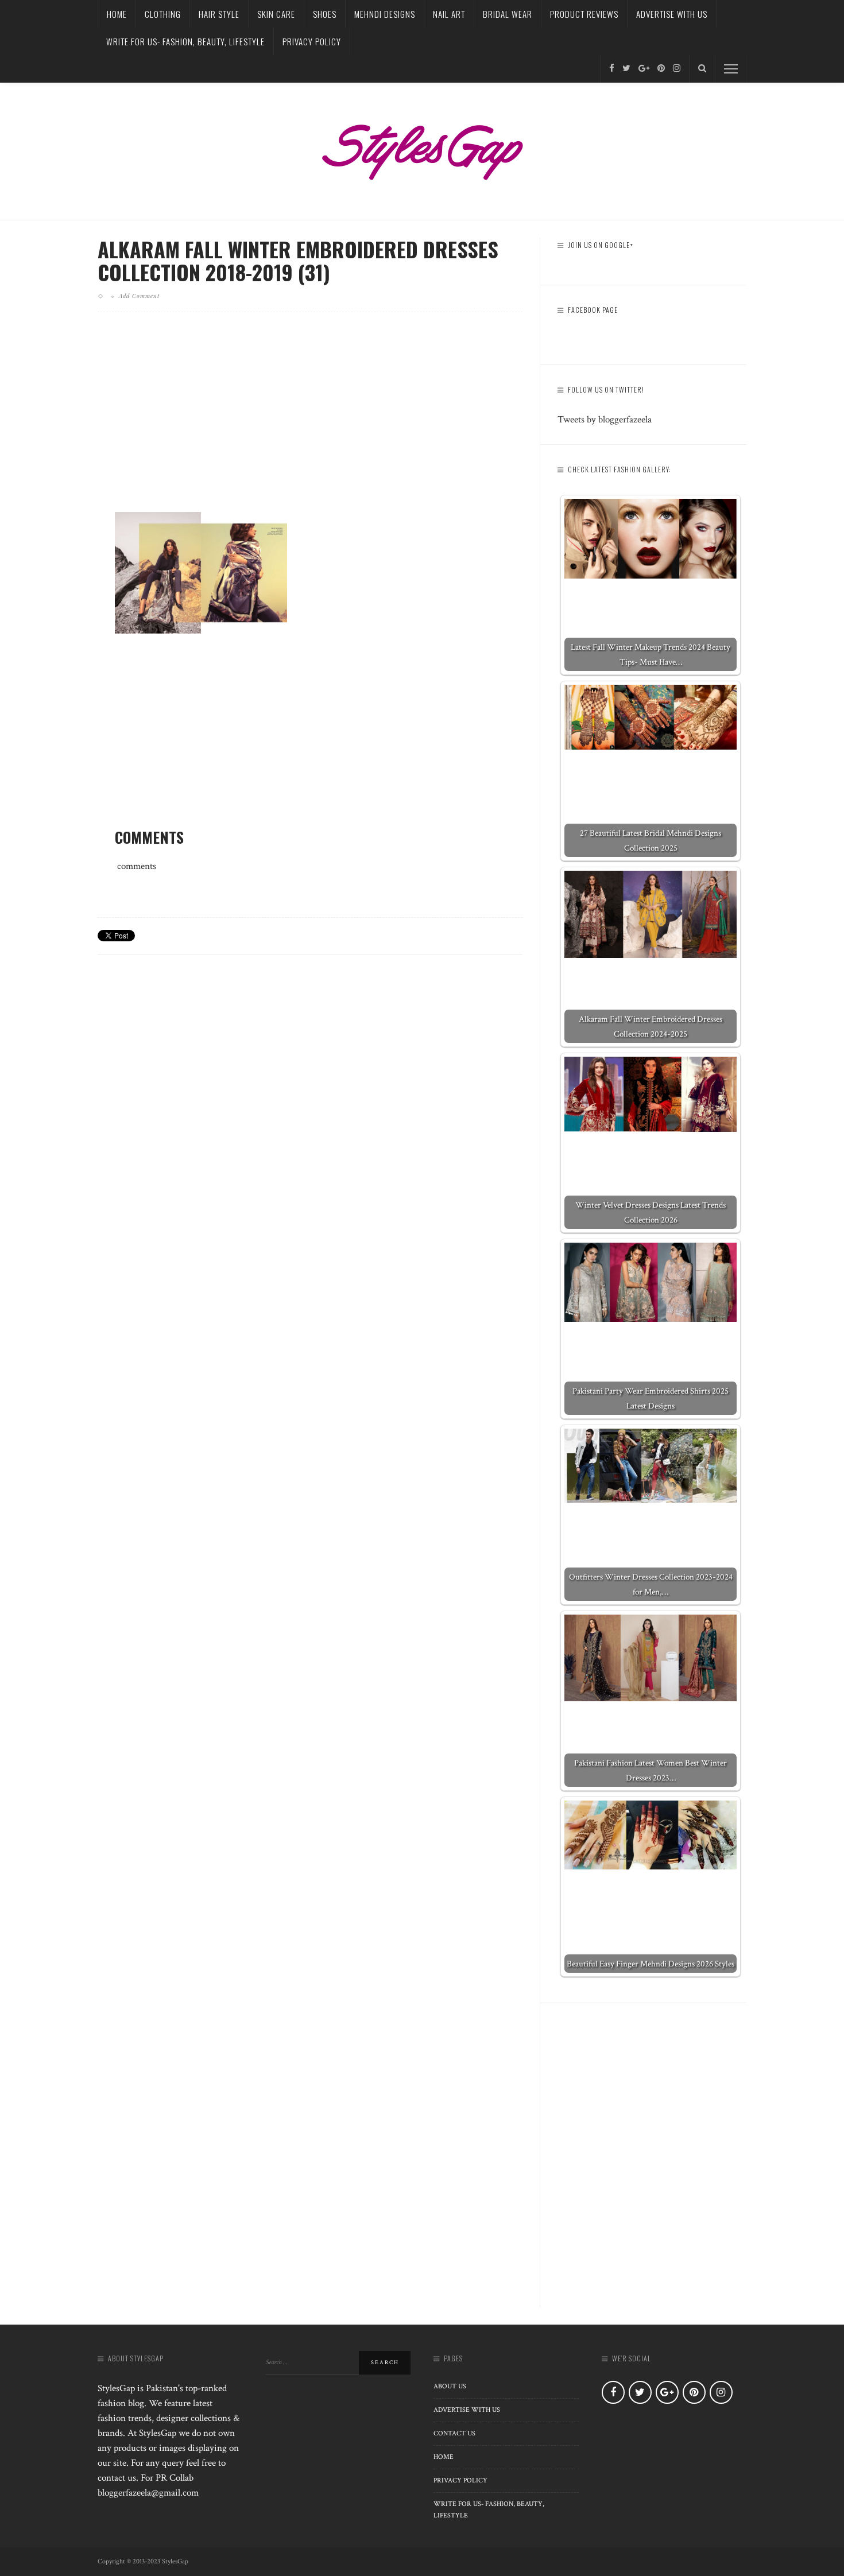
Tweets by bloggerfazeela (605, 420)
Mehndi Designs (385, 14)
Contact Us (454, 2433)
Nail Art (449, 14)
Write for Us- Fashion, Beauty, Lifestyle (185, 41)
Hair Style (219, 14)
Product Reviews (584, 14)
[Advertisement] (310, 421)
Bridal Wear (508, 14)
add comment (139, 296)
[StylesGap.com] (422, 148)
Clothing (163, 14)
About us (450, 2386)
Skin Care (276, 14)
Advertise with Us (672, 14)
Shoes (325, 14)
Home (117, 14)
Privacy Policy (312, 41)
